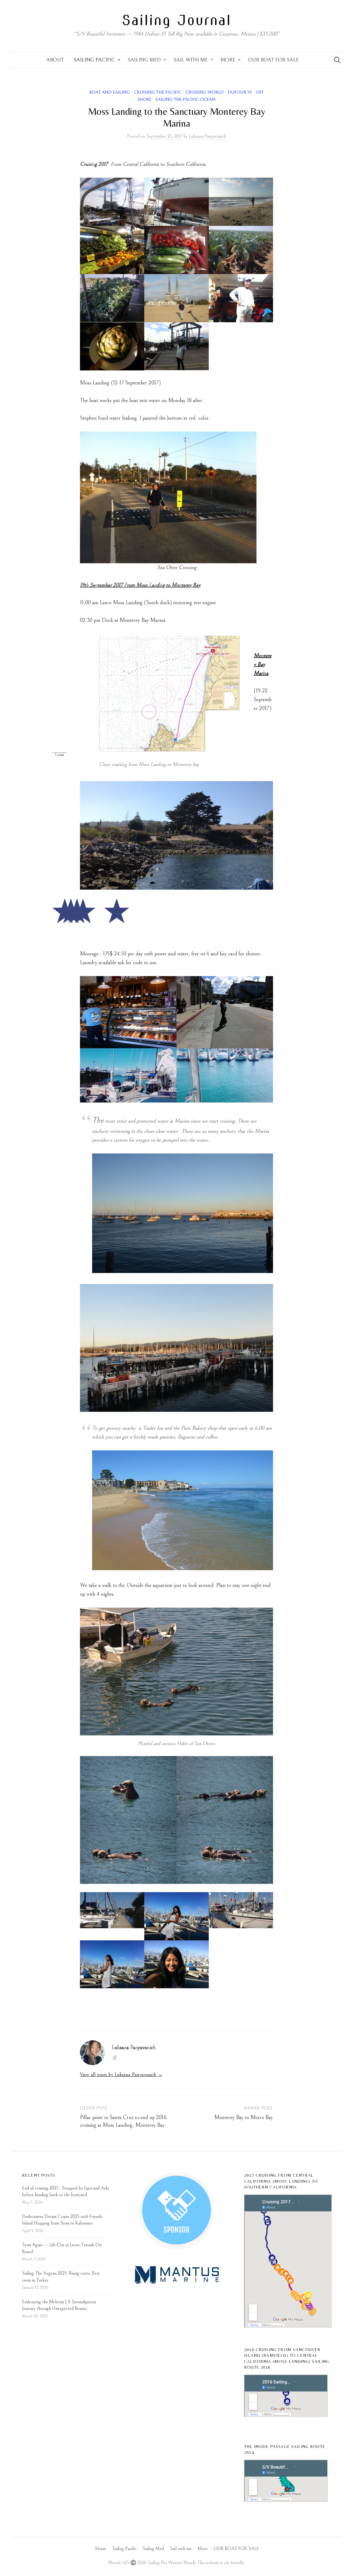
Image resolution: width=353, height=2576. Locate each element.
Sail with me (191, 60)
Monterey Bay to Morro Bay (244, 2118)
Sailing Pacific (94, 60)
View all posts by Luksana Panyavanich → (121, 2075)
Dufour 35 (240, 92)
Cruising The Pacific (158, 92)
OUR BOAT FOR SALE (273, 60)
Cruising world (205, 92)
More (228, 60)
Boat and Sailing (110, 92)
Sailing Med (144, 60)
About (55, 60)
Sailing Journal (176, 20)
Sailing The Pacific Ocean (186, 100)
